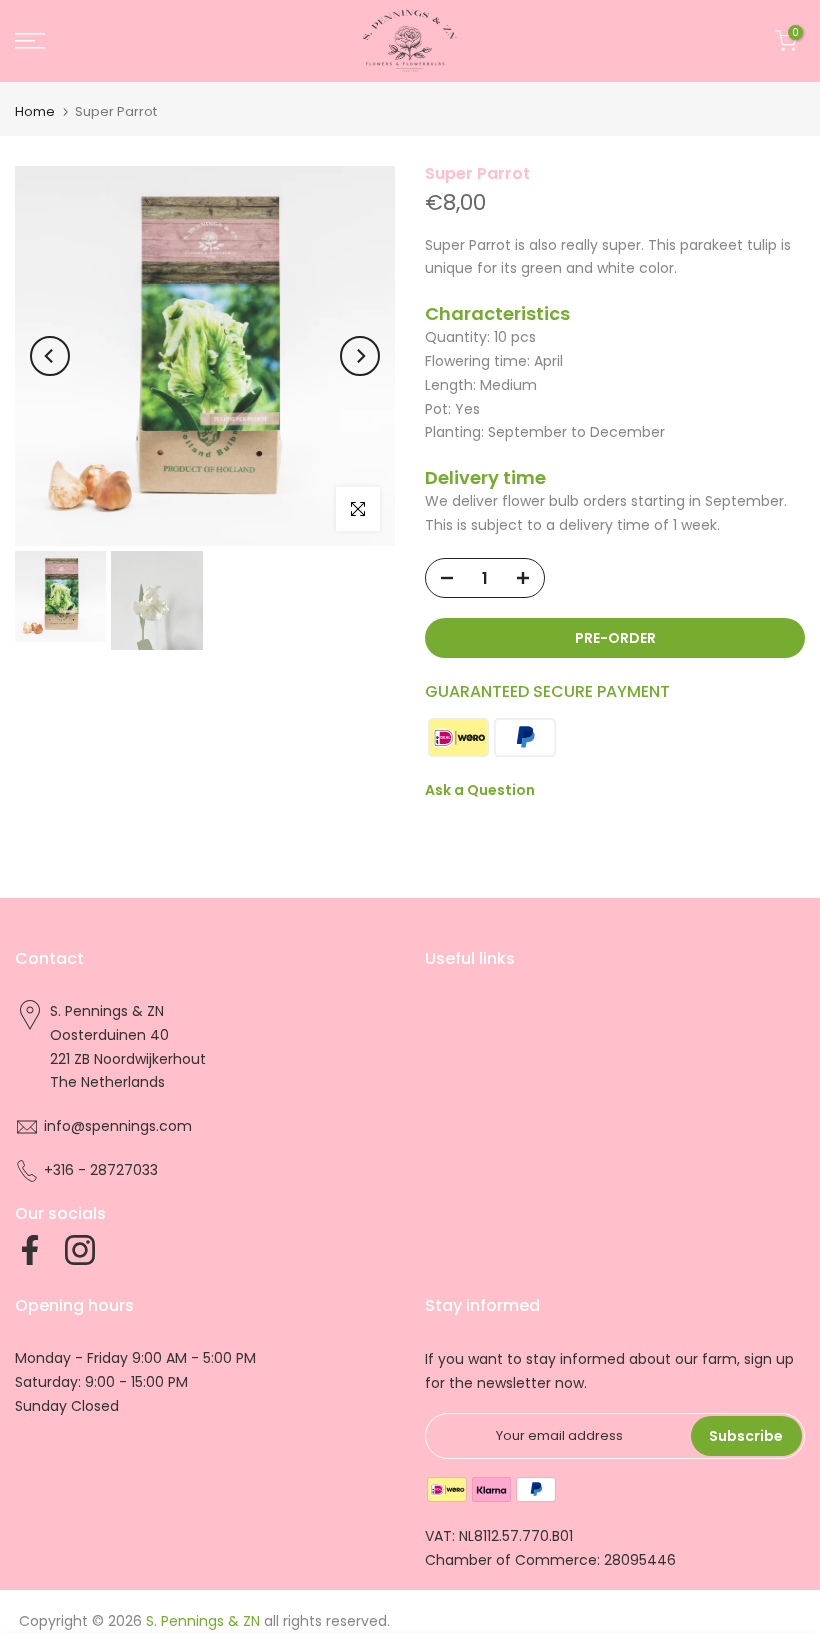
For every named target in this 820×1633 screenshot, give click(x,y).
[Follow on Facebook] (30, 1250)
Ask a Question (480, 790)
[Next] (360, 356)
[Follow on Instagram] (80, 1250)
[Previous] (50, 356)
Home (35, 111)
